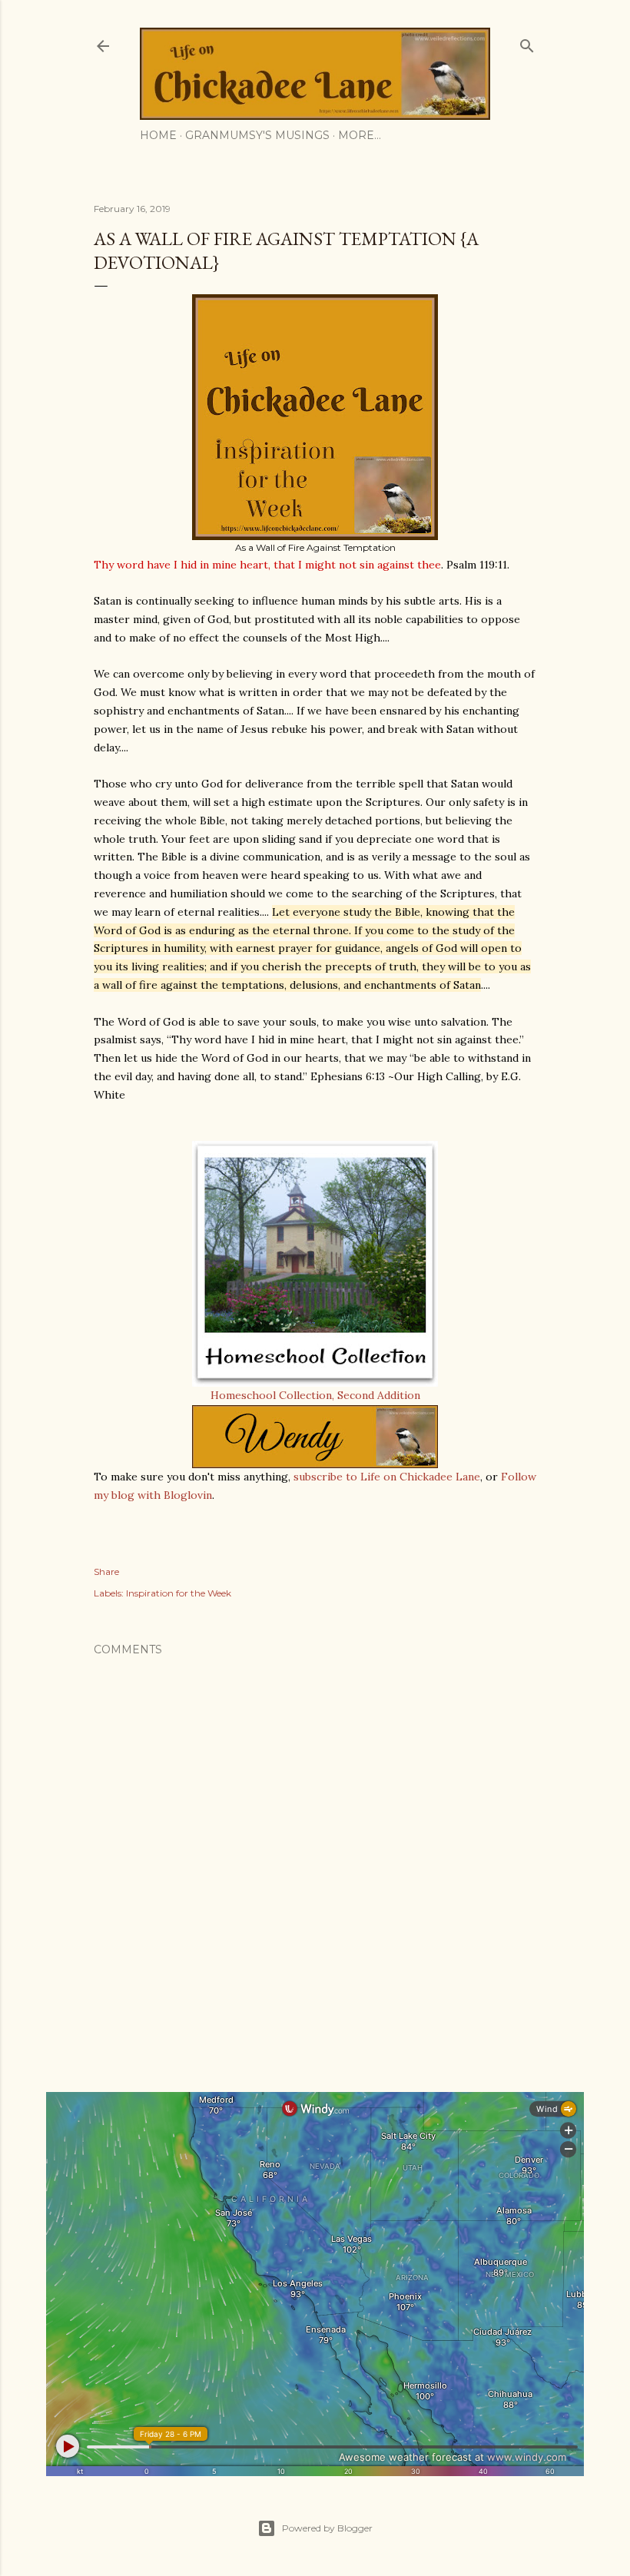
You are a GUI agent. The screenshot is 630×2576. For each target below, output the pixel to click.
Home (158, 135)
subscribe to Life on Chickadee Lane (387, 1477)
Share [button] (106, 1571)
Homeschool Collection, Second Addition (315, 1395)
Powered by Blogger (327, 2528)
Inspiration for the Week (179, 1593)
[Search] (527, 43)
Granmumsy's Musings (257, 135)
